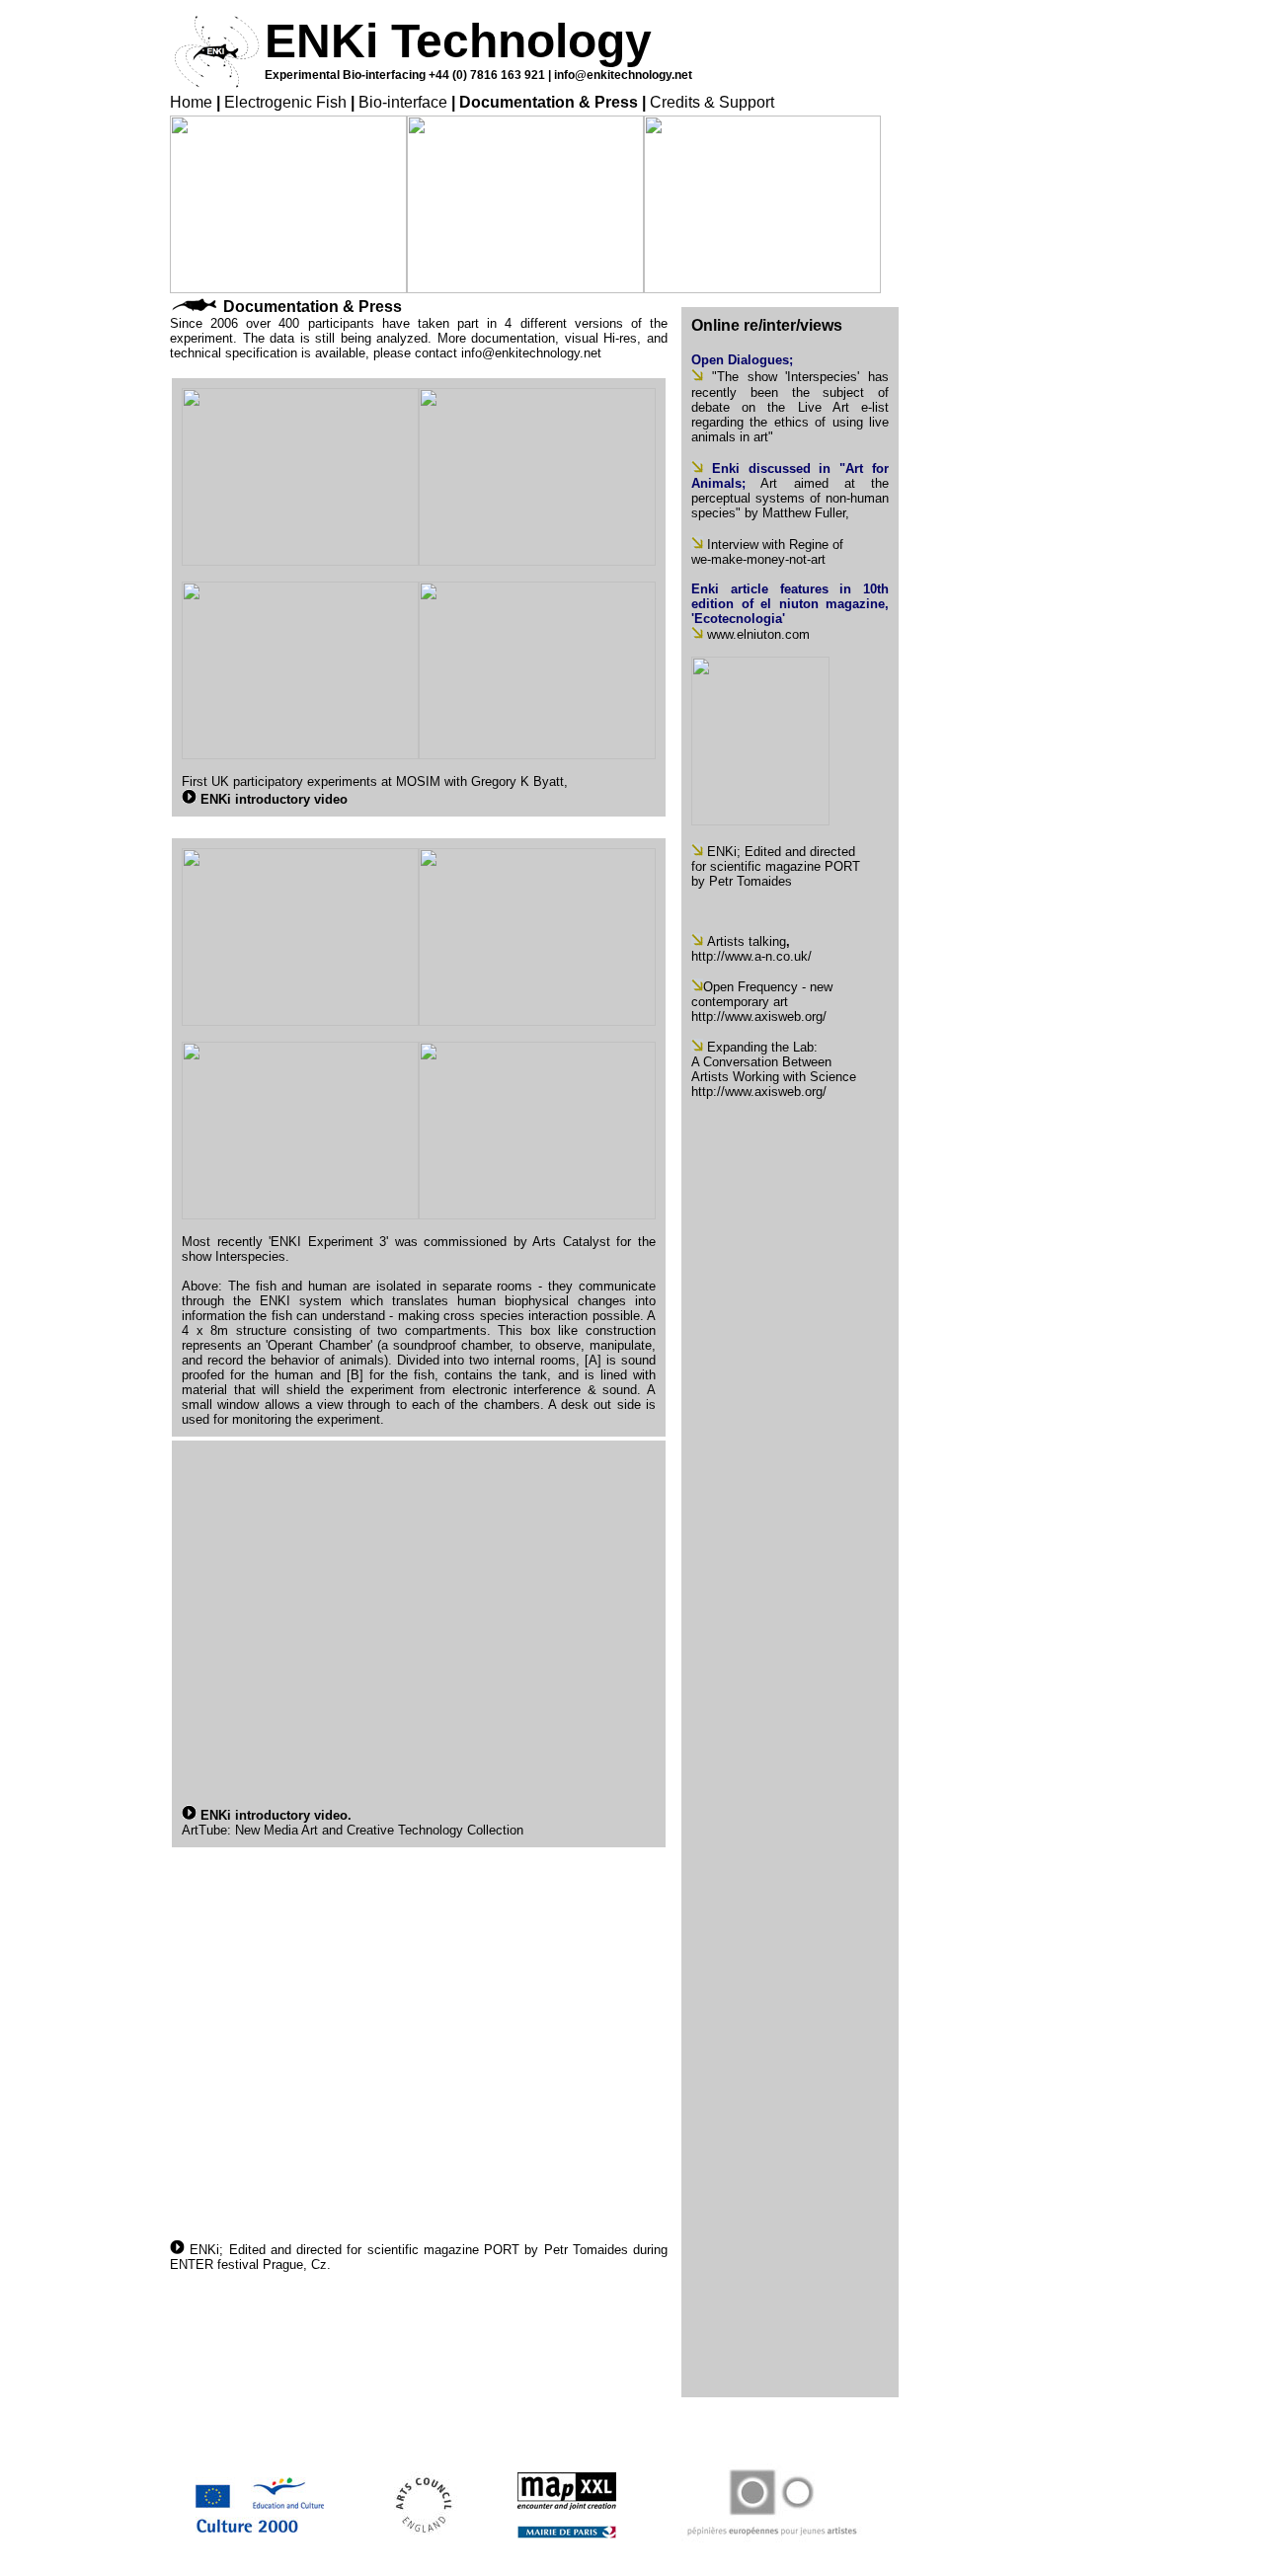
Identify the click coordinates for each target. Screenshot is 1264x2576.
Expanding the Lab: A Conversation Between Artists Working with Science (774, 1062)
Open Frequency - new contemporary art (762, 994)
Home (191, 102)
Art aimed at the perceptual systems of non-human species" (790, 498)
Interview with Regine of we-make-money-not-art (767, 552)
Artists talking (747, 941)
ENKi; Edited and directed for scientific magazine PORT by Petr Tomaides (409, 2250)
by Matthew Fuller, (797, 513)
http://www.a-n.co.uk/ (751, 956)
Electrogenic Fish (285, 102)
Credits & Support (712, 102)
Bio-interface (403, 102)
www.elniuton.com (758, 634)
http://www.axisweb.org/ (759, 1016)
